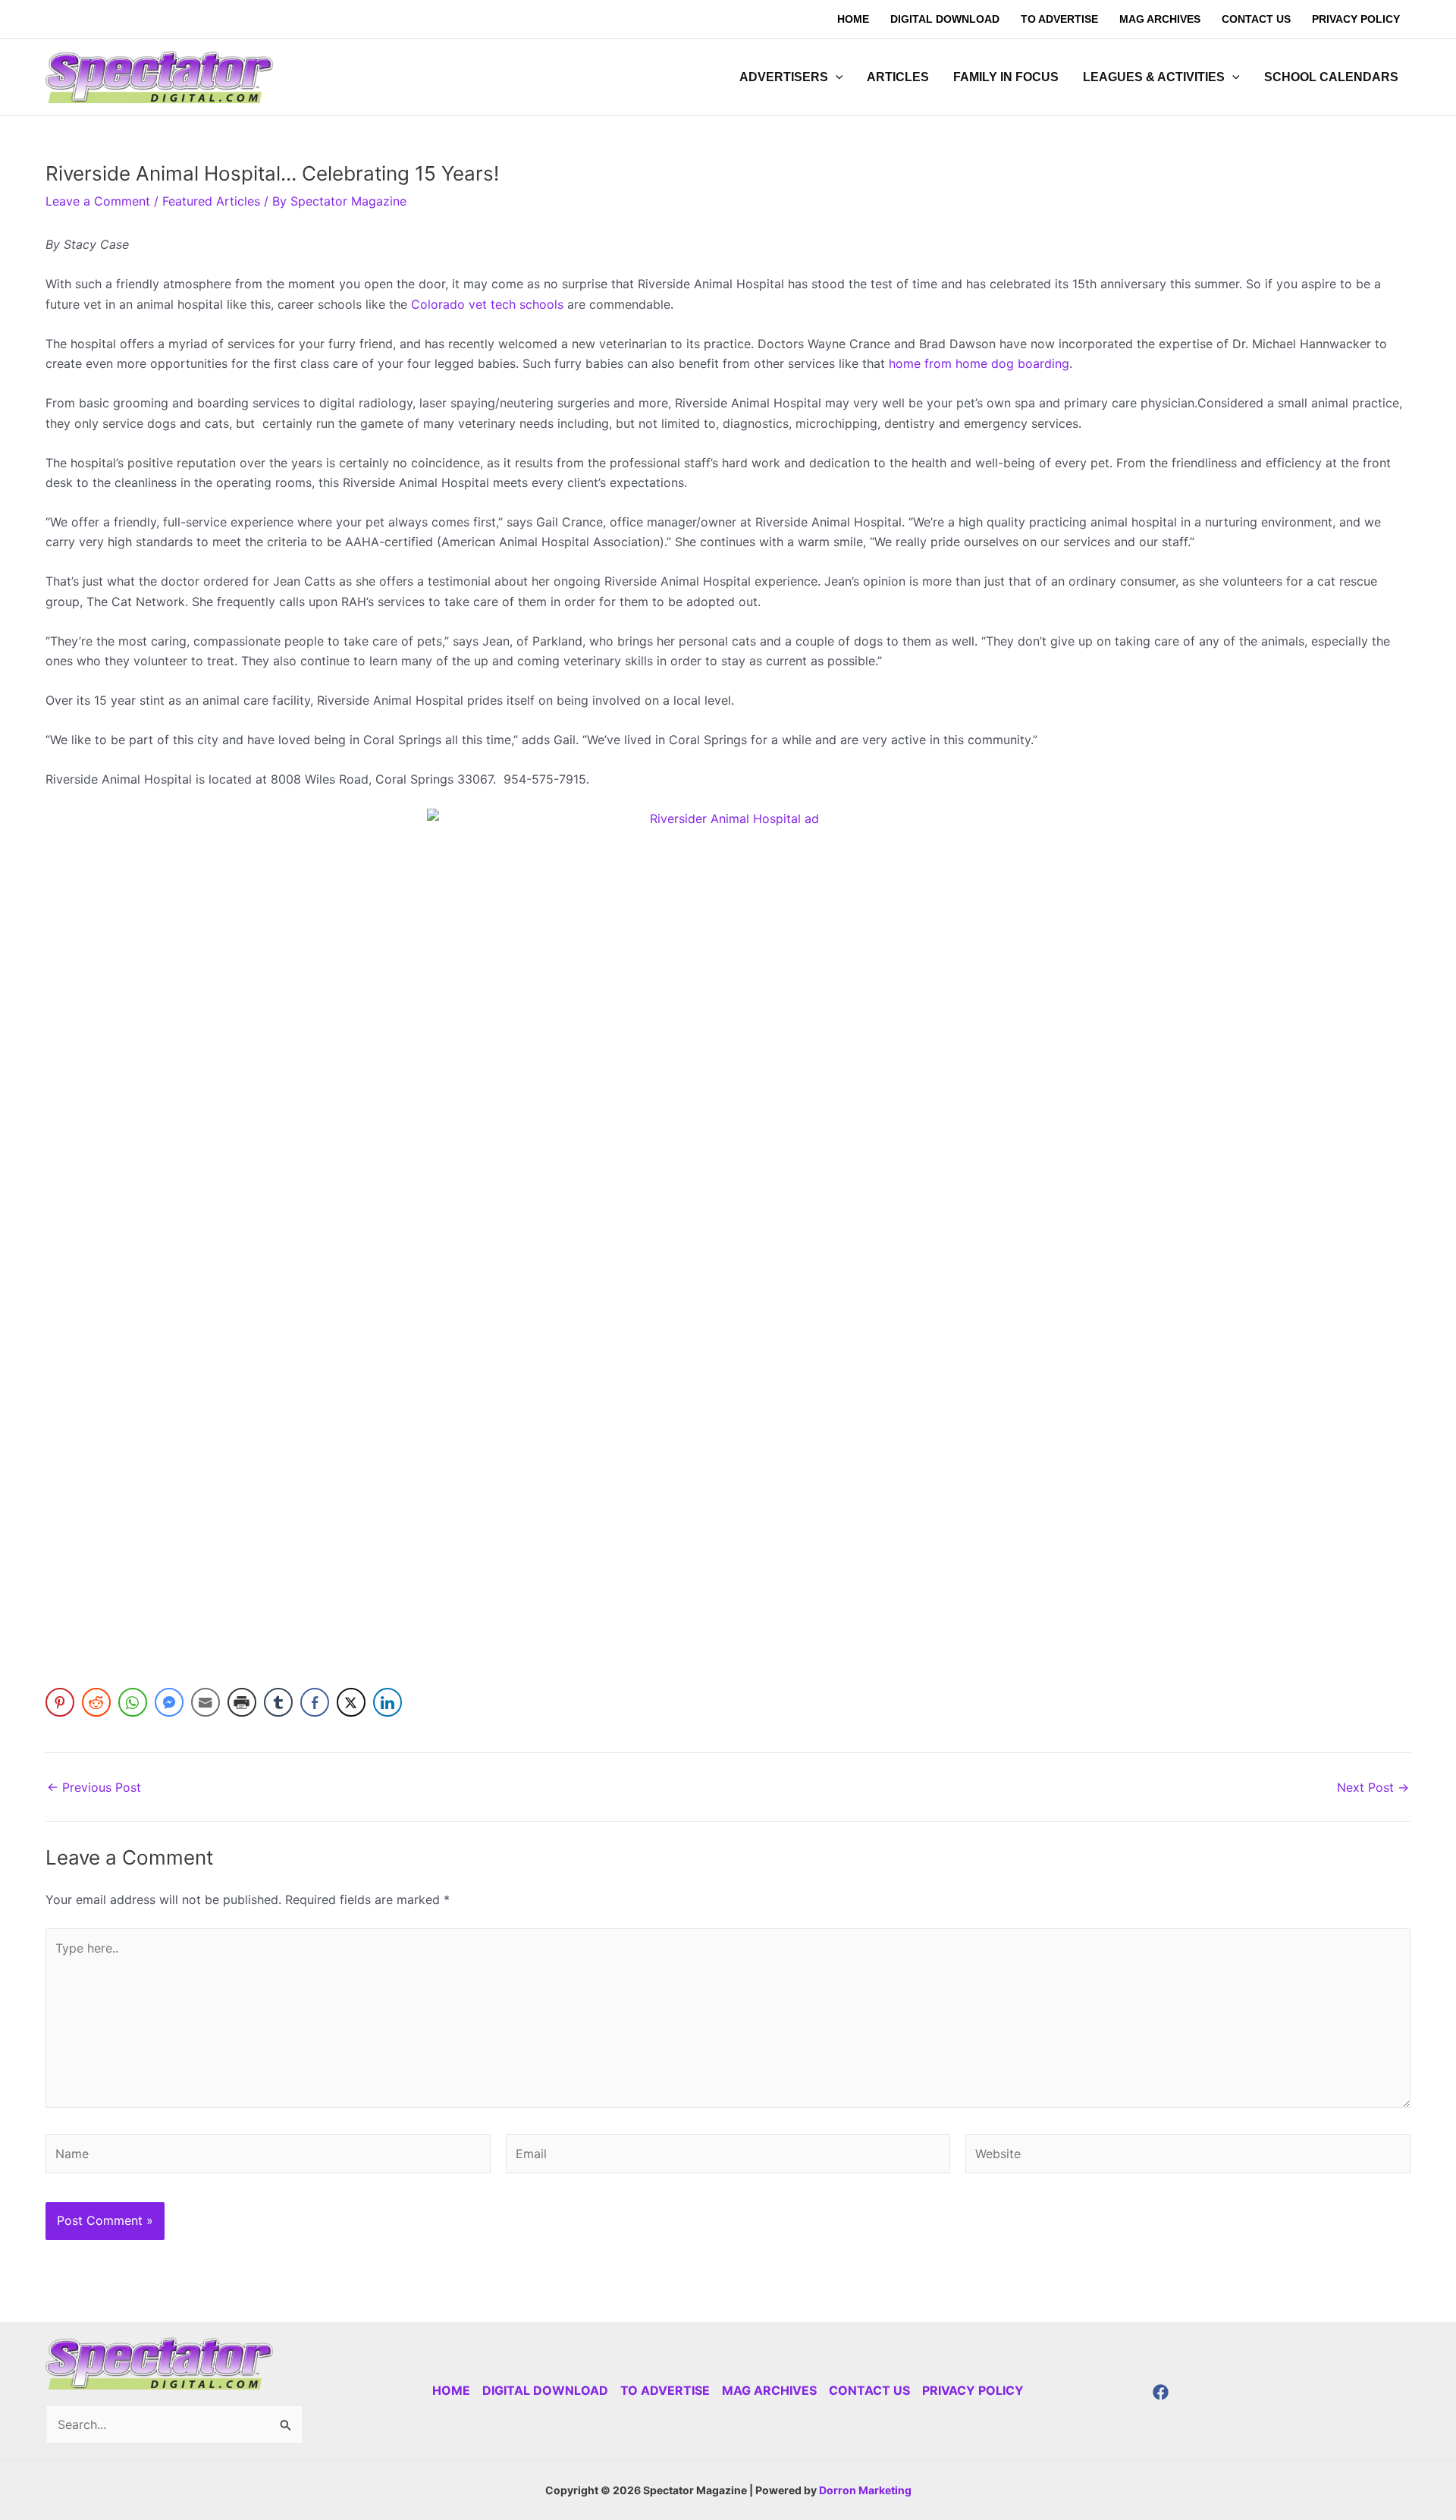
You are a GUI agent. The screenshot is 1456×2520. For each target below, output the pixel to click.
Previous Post (94, 1787)
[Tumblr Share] (278, 1702)
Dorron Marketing (865, 2490)
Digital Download (545, 2390)
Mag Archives (769, 2390)
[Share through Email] (206, 1702)
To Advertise (665, 2390)
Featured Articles (211, 201)
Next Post (1373, 1787)
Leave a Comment (98, 201)
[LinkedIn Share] (388, 1702)
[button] (836, 77)
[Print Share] (242, 1702)
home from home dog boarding (979, 363)
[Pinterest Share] (60, 1702)
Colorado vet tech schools (487, 304)
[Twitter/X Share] (351, 1702)
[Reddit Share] (96, 1702)
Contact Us (869, 2390)
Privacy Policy (973, 2390)
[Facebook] (1161, 2392)
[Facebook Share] (315, 1702)
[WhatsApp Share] (133, 1702)
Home (451, 2390)
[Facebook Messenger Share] (169, 1702)
